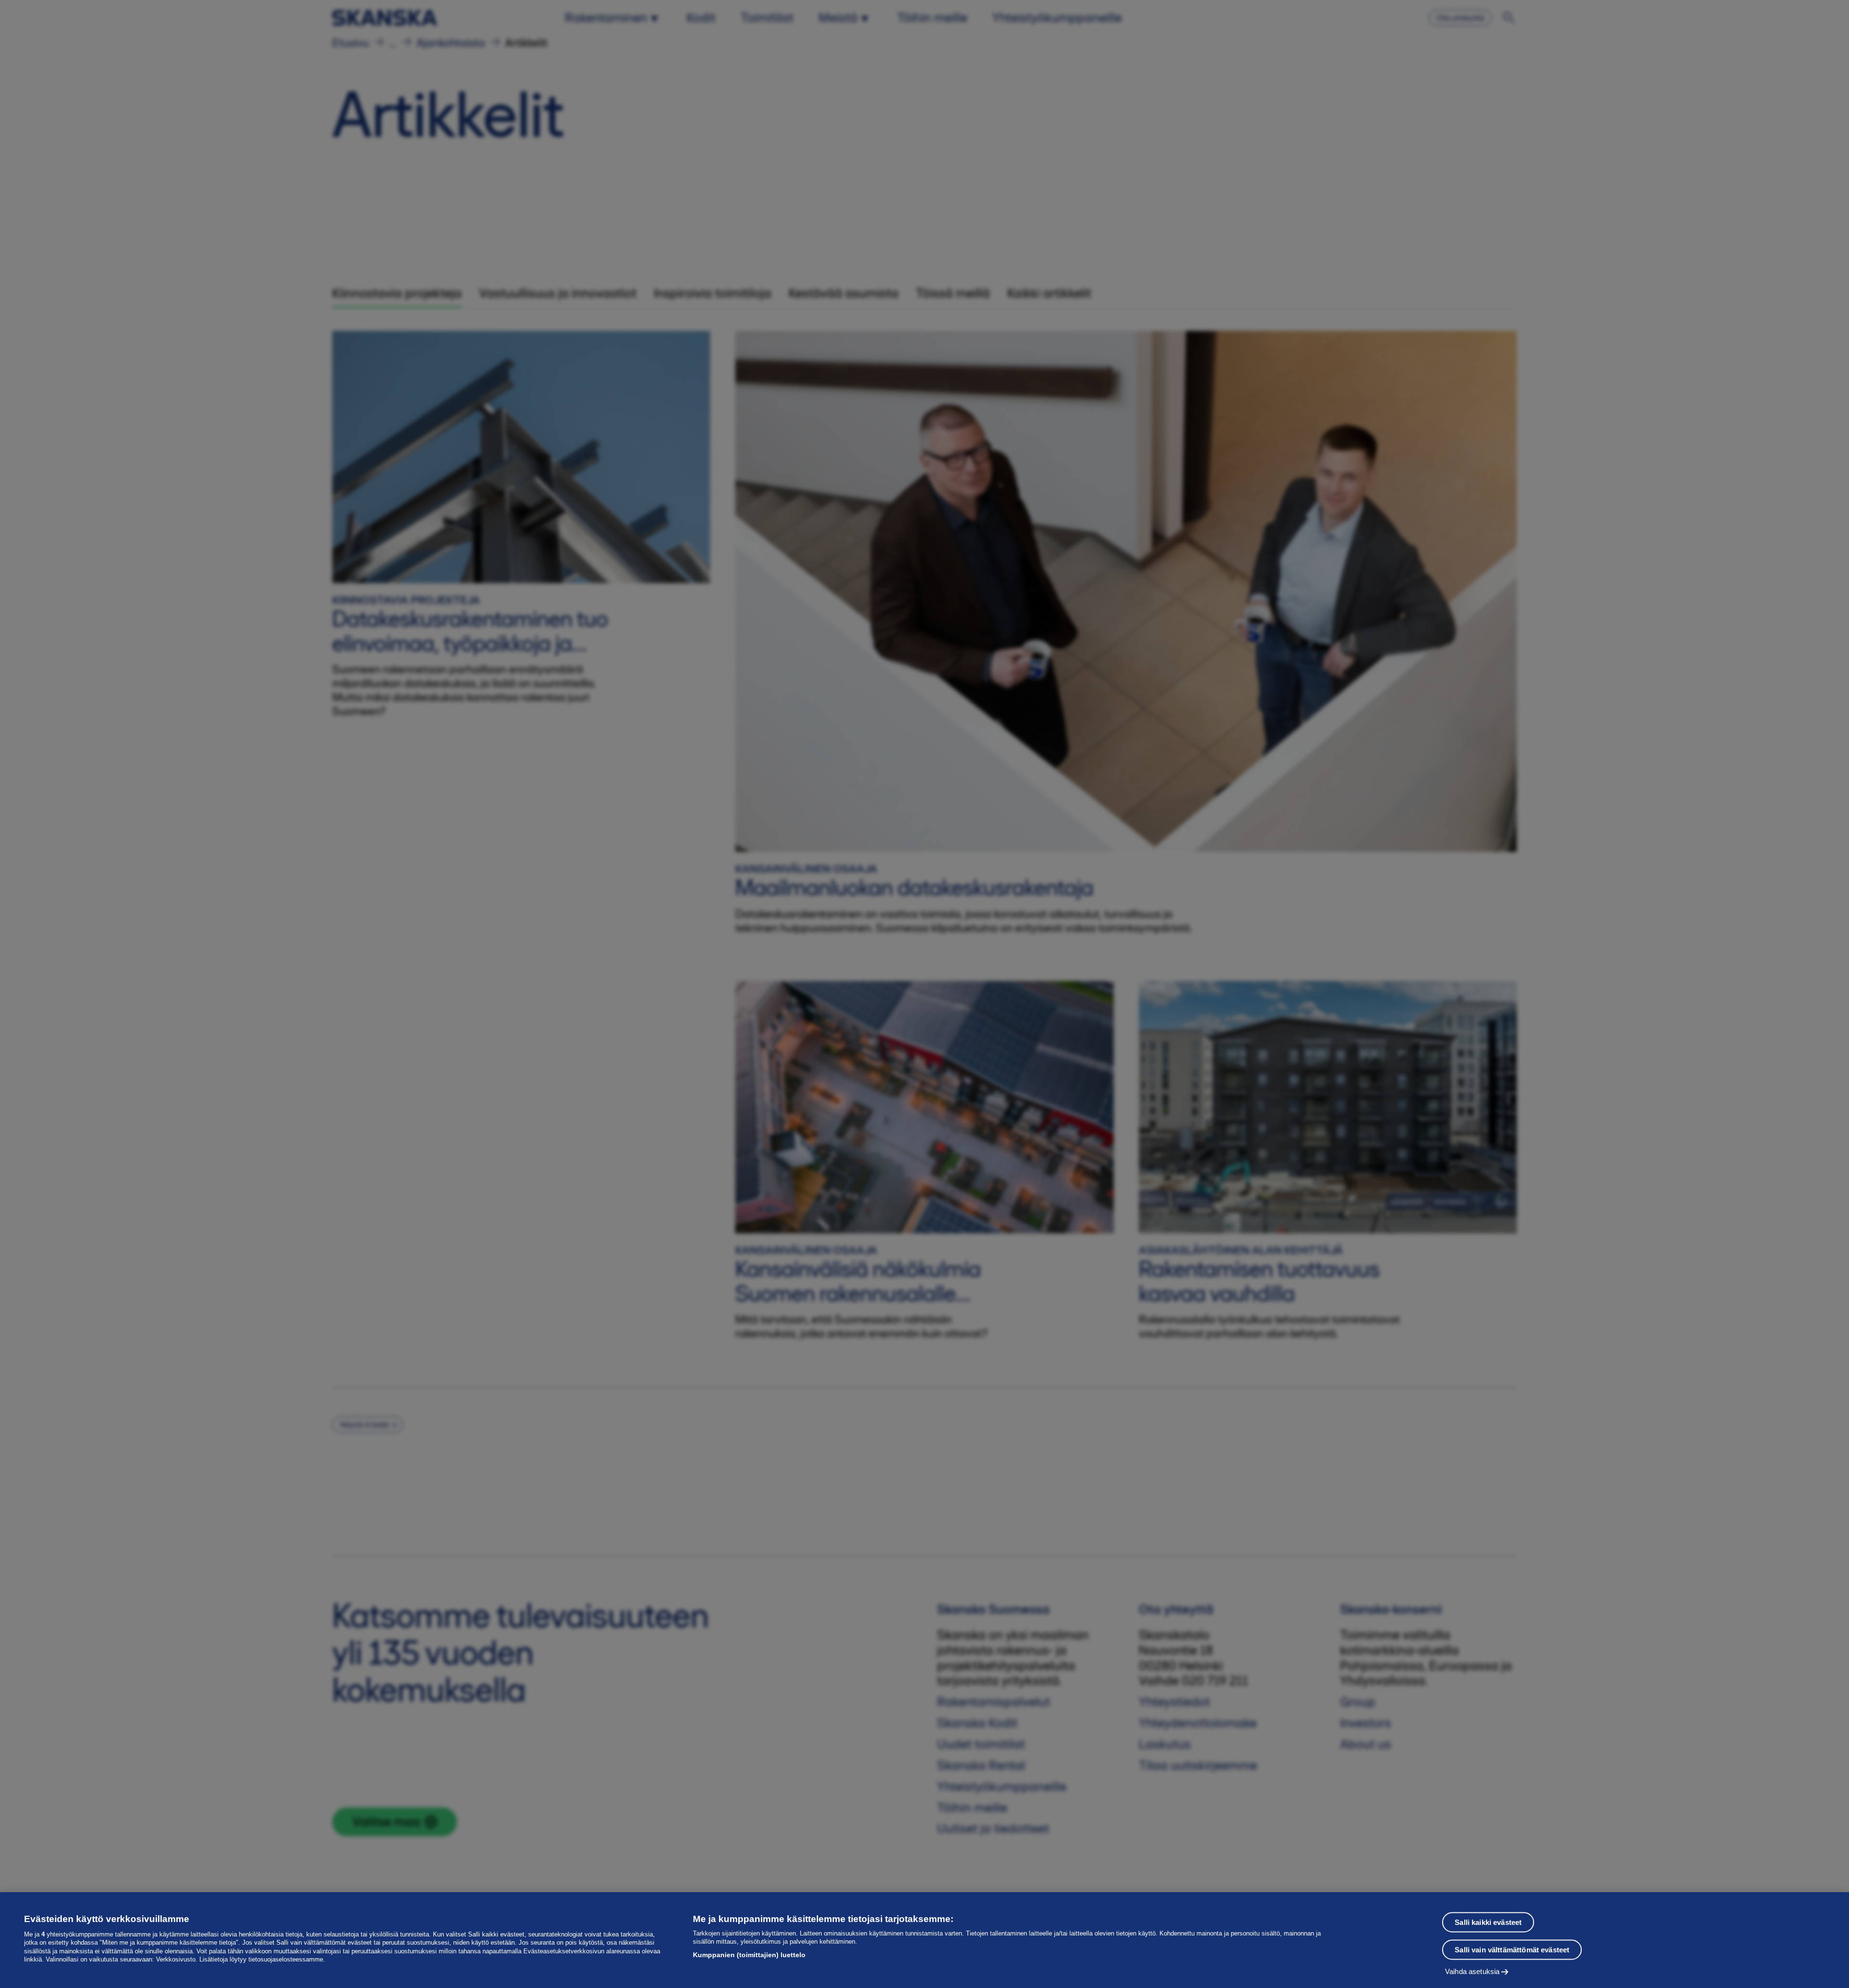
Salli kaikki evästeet (1488, 1922)
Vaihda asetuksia (1472, 1971)
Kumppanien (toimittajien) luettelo (749, 1955)
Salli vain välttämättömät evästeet (1512, 1950)
